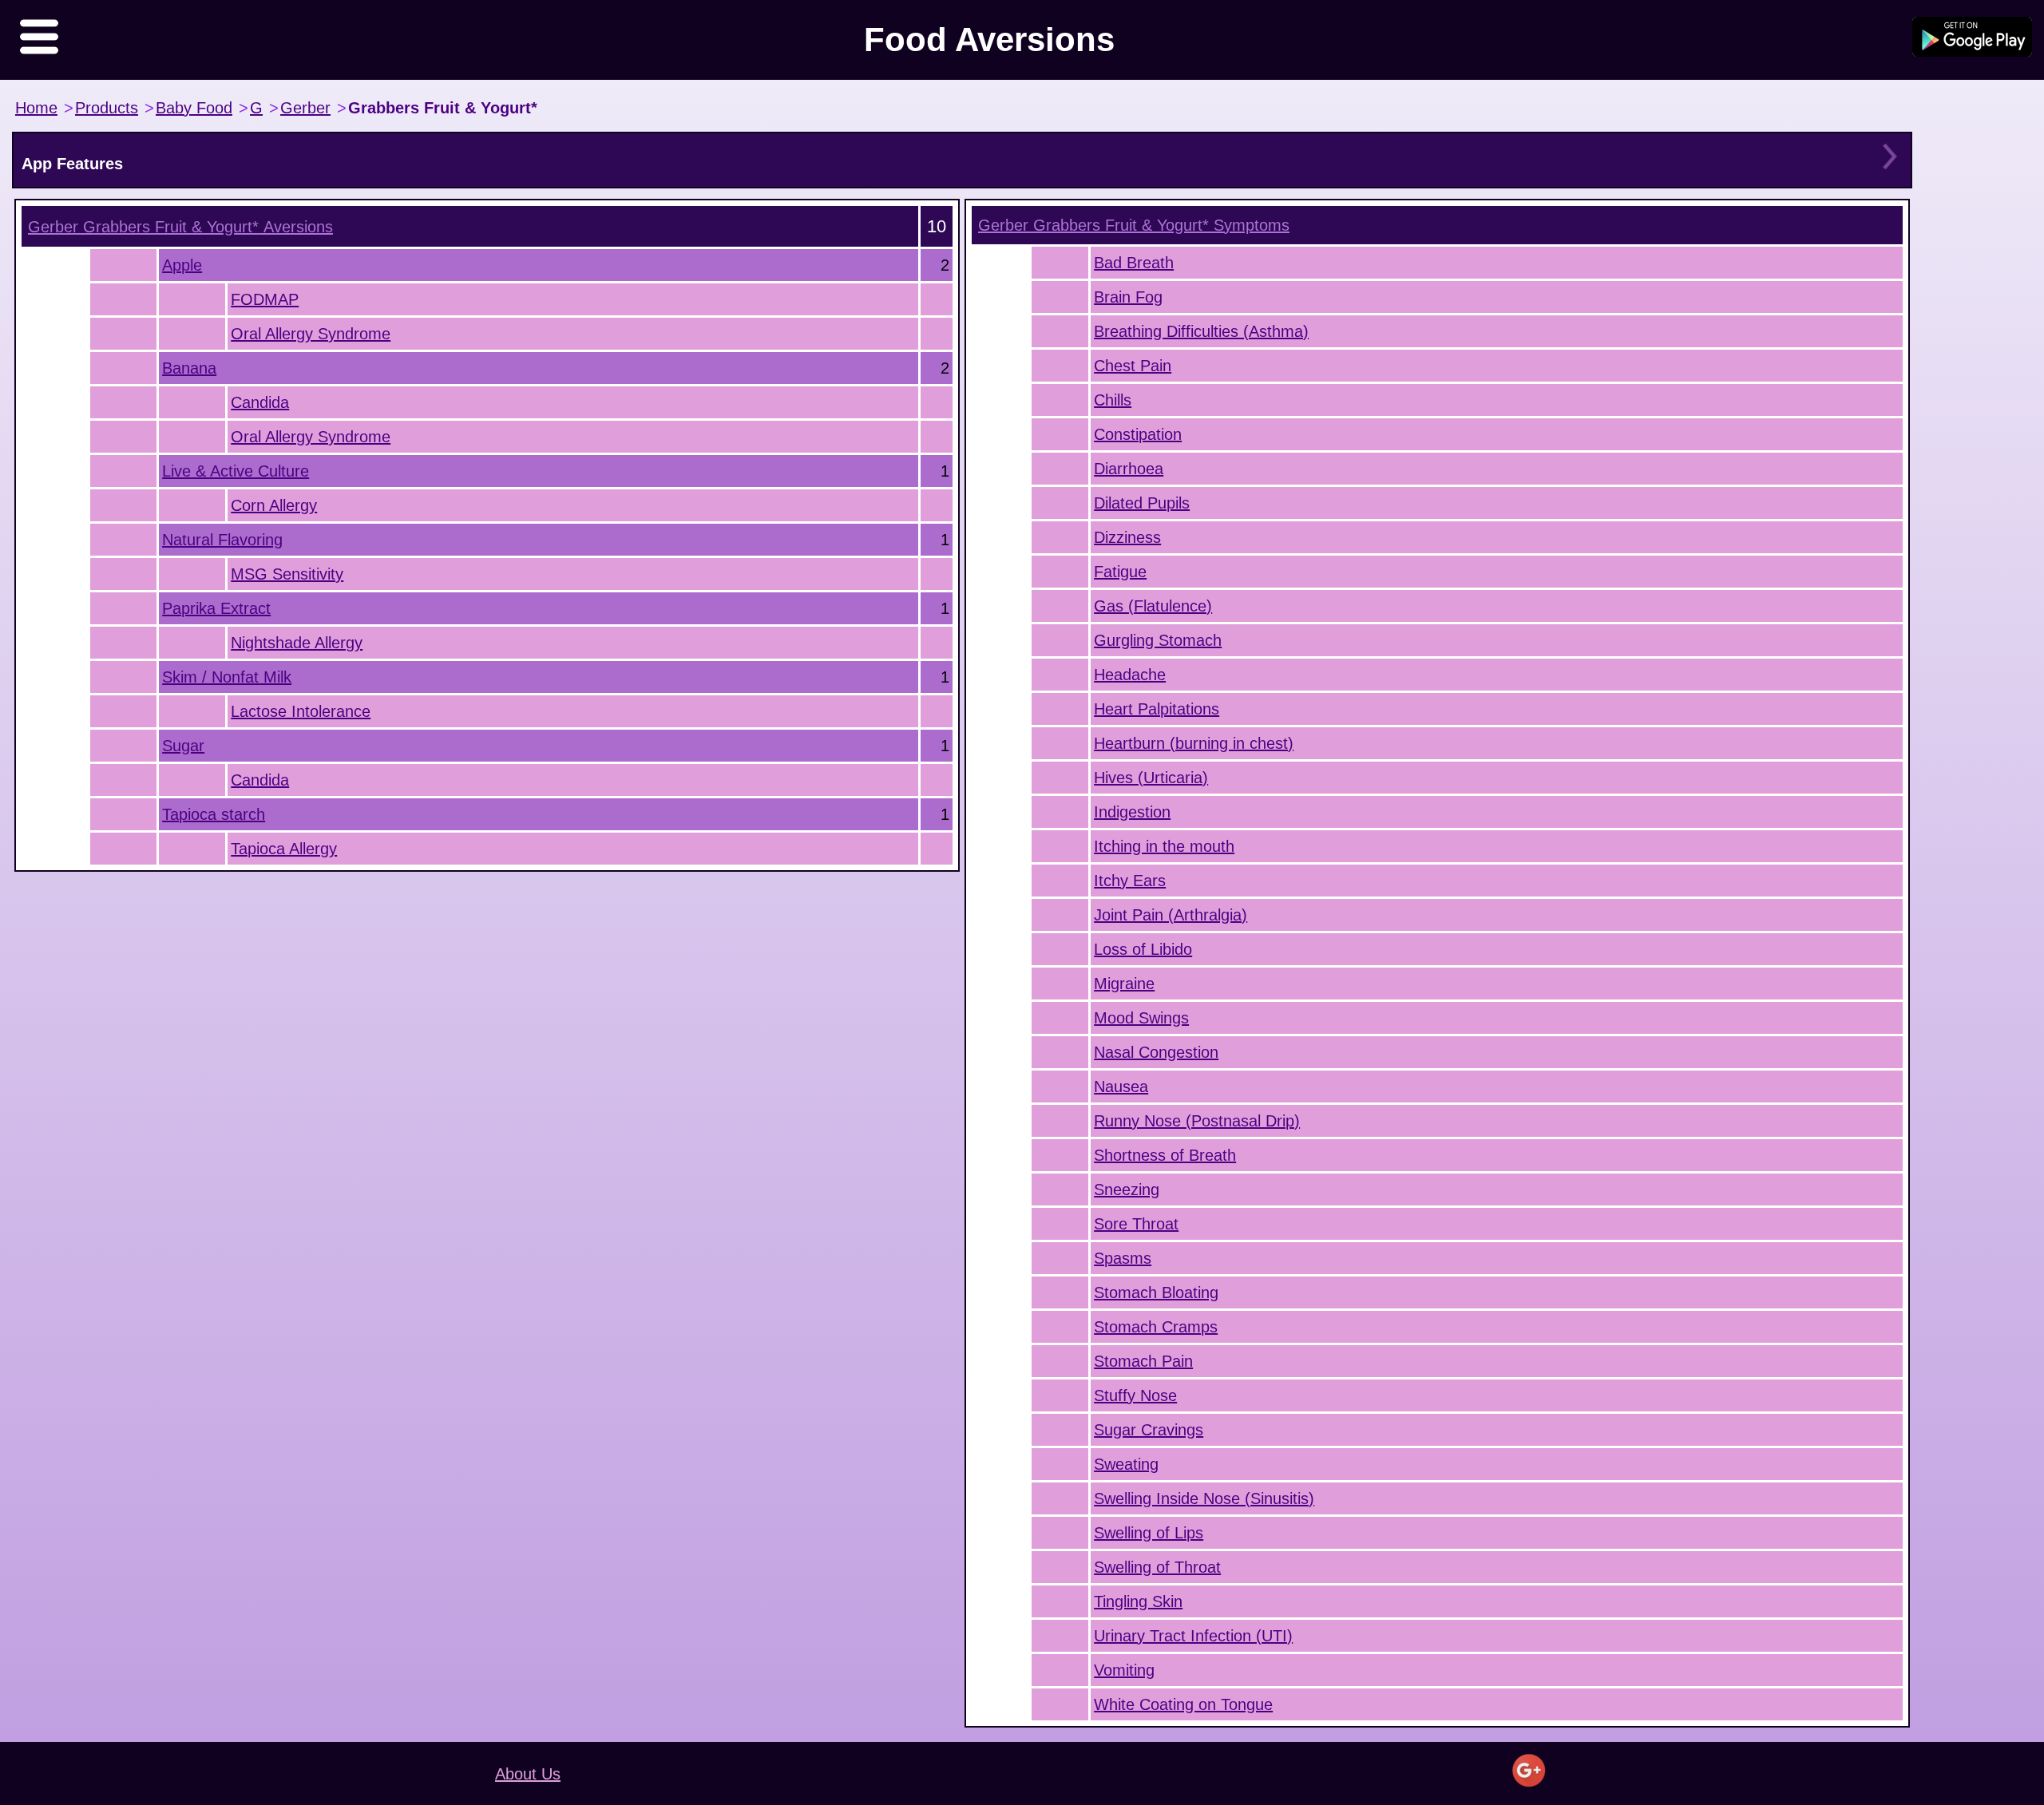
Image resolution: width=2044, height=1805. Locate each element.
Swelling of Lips (1149, 1533)
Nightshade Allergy (297, 643)
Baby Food (194, 108)
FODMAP (265, 299)
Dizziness (1127, 537)
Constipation (1138, 434)
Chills (1113, 400)
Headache (1130, 675)
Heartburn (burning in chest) (1194, 743)
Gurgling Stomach (1158, 640)
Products (107, 108)
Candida (260, 402)
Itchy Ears (1130, 881)
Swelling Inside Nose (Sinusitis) (1204, 1498)
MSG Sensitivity (287, 574)
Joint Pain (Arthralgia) (1171, 915)
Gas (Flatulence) (1153, 606)
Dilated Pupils (1142, 503)
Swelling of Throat (1157, 1567)
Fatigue (1120, 572)
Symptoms (1134, 225)
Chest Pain (1133, 366)
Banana (189, 368)
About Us (528, 1774)
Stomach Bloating (1156, 1292)
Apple (182, 265)
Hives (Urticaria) (1151, 778)
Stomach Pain (1143, 1361)
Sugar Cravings (1149, 1430)
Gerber (305, 108)
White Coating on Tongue (1183, 1704)
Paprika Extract (216, 608)
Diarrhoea (1129, 469)
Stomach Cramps (1156, 1327)
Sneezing (1127, 1189)
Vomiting (1124, 1670)
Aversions (180, 227)
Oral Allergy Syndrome (311, 334)
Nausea (1121, 1087)
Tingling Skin (1138, 1601)
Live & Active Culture (236, 471)
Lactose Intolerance (301, 711)
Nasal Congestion (1156, 1052)
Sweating (1126, 1464)
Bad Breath (1134, 263)
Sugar (183, 746)
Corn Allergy (274, 505)
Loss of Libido (1143, 949)
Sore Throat (1136, 1224)
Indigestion (1132, 812)
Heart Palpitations (1157, 709)
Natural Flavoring (222, 540)
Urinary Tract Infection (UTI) (1193, 1636)
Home (36, 108)
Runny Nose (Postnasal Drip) (1197, 1121)
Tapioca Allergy (284, 849)
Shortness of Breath (1165, 1155)
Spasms (1123, 1258)
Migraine (1124, 984)
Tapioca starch (214, 814)
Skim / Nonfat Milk (227, 677)
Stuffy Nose (1135, 1395)
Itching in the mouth (1164, 846)
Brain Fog (1128, 297)
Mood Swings (1141, 1018)
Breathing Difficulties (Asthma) (1201, 331)
